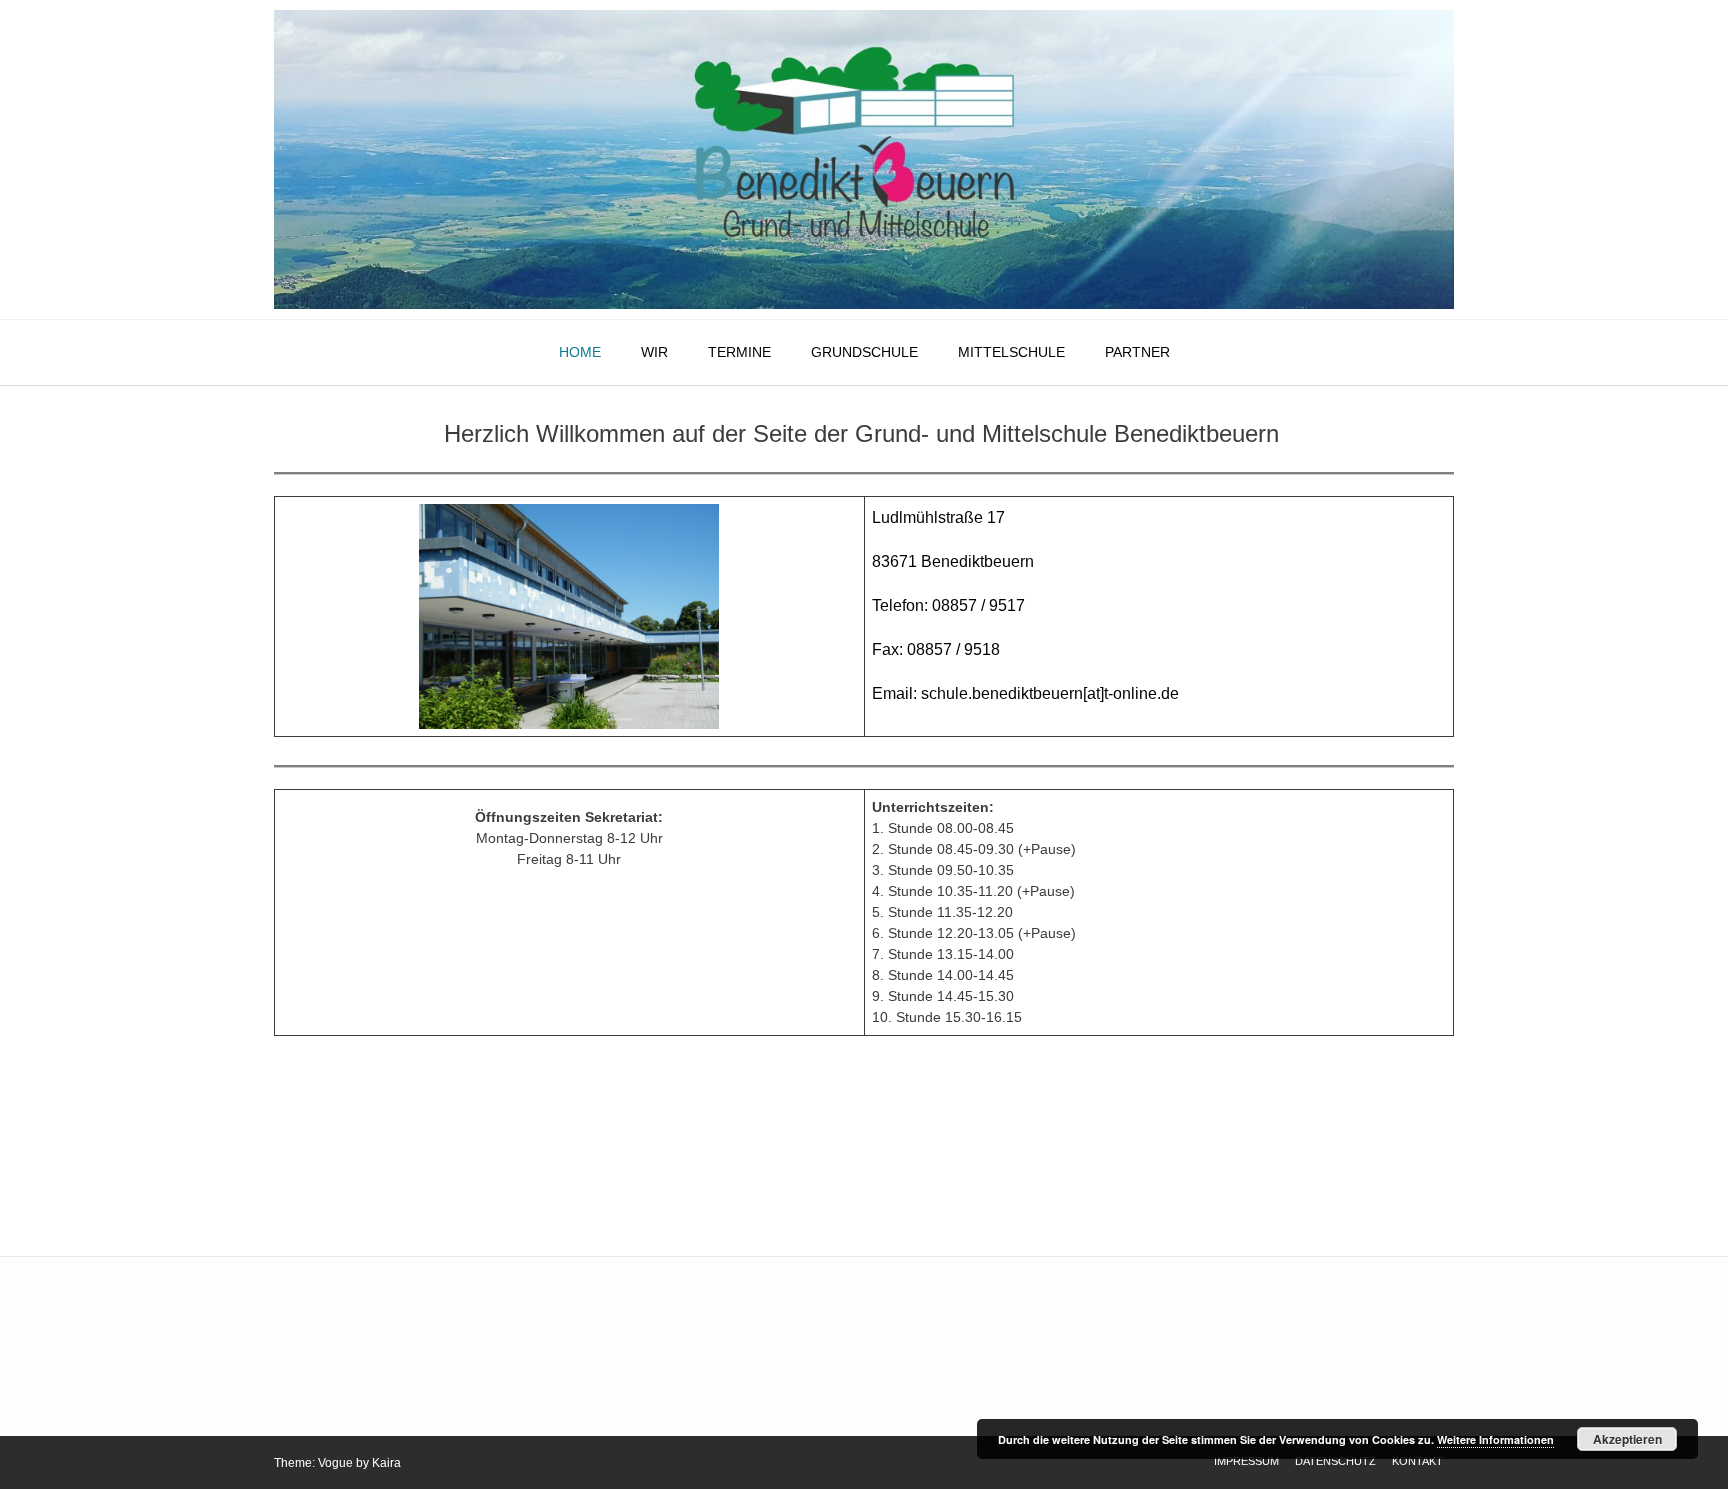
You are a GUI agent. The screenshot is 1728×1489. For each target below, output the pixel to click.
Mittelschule (1011, 352)
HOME (580, 352)
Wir (654, 352)
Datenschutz (1335, 1461)
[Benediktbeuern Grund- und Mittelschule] (864, 159)
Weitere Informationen (1495, 1439)
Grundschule (864, 352)
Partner (1137, 352)
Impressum (1246, 1461)
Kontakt (1417, 1461)
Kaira (386, 1463)
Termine (739, 352)
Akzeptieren (1627, 1439)
